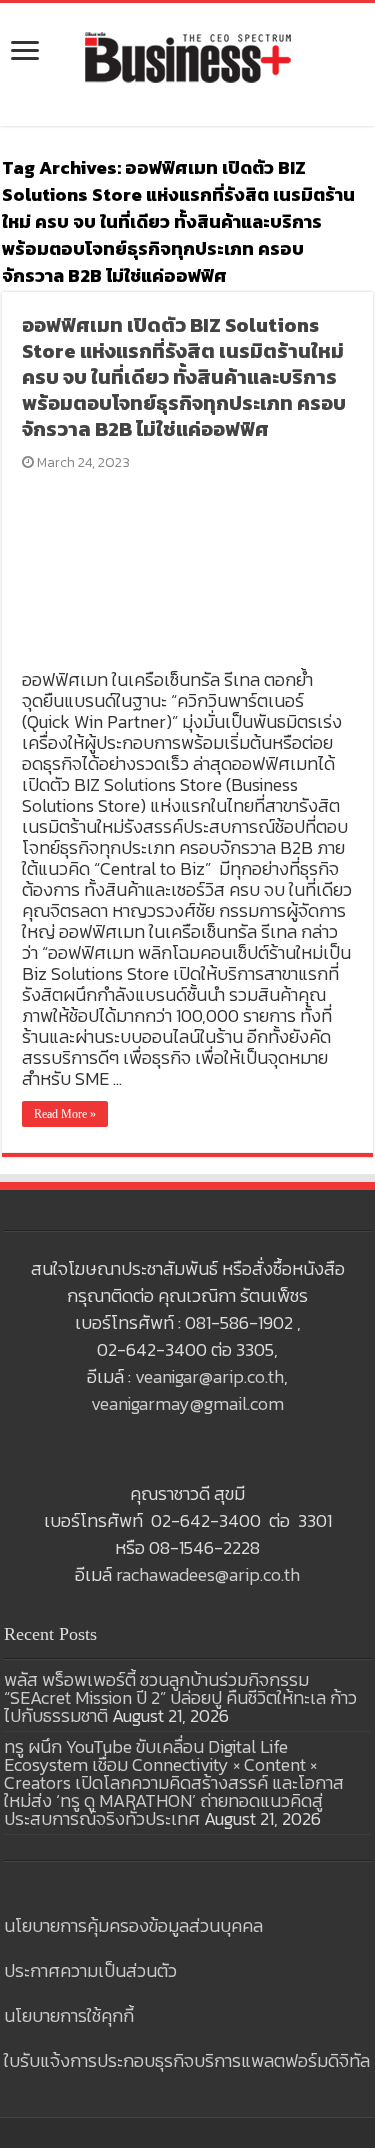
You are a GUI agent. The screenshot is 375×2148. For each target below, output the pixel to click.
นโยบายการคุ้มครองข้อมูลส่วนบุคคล (133, 1925)
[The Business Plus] (188, 56)
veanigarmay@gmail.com (187, 1403)
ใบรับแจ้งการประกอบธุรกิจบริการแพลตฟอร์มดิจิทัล (187, 2060)
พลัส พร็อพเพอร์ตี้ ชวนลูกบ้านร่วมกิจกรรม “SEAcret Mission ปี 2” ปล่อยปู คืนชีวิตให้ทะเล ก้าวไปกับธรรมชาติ (180, 1697)
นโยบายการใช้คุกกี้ (69, 2015)
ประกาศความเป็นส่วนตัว (90, 1970)
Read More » (65, 1114)
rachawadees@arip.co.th (208, 1574)
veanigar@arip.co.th (209, 1376)
